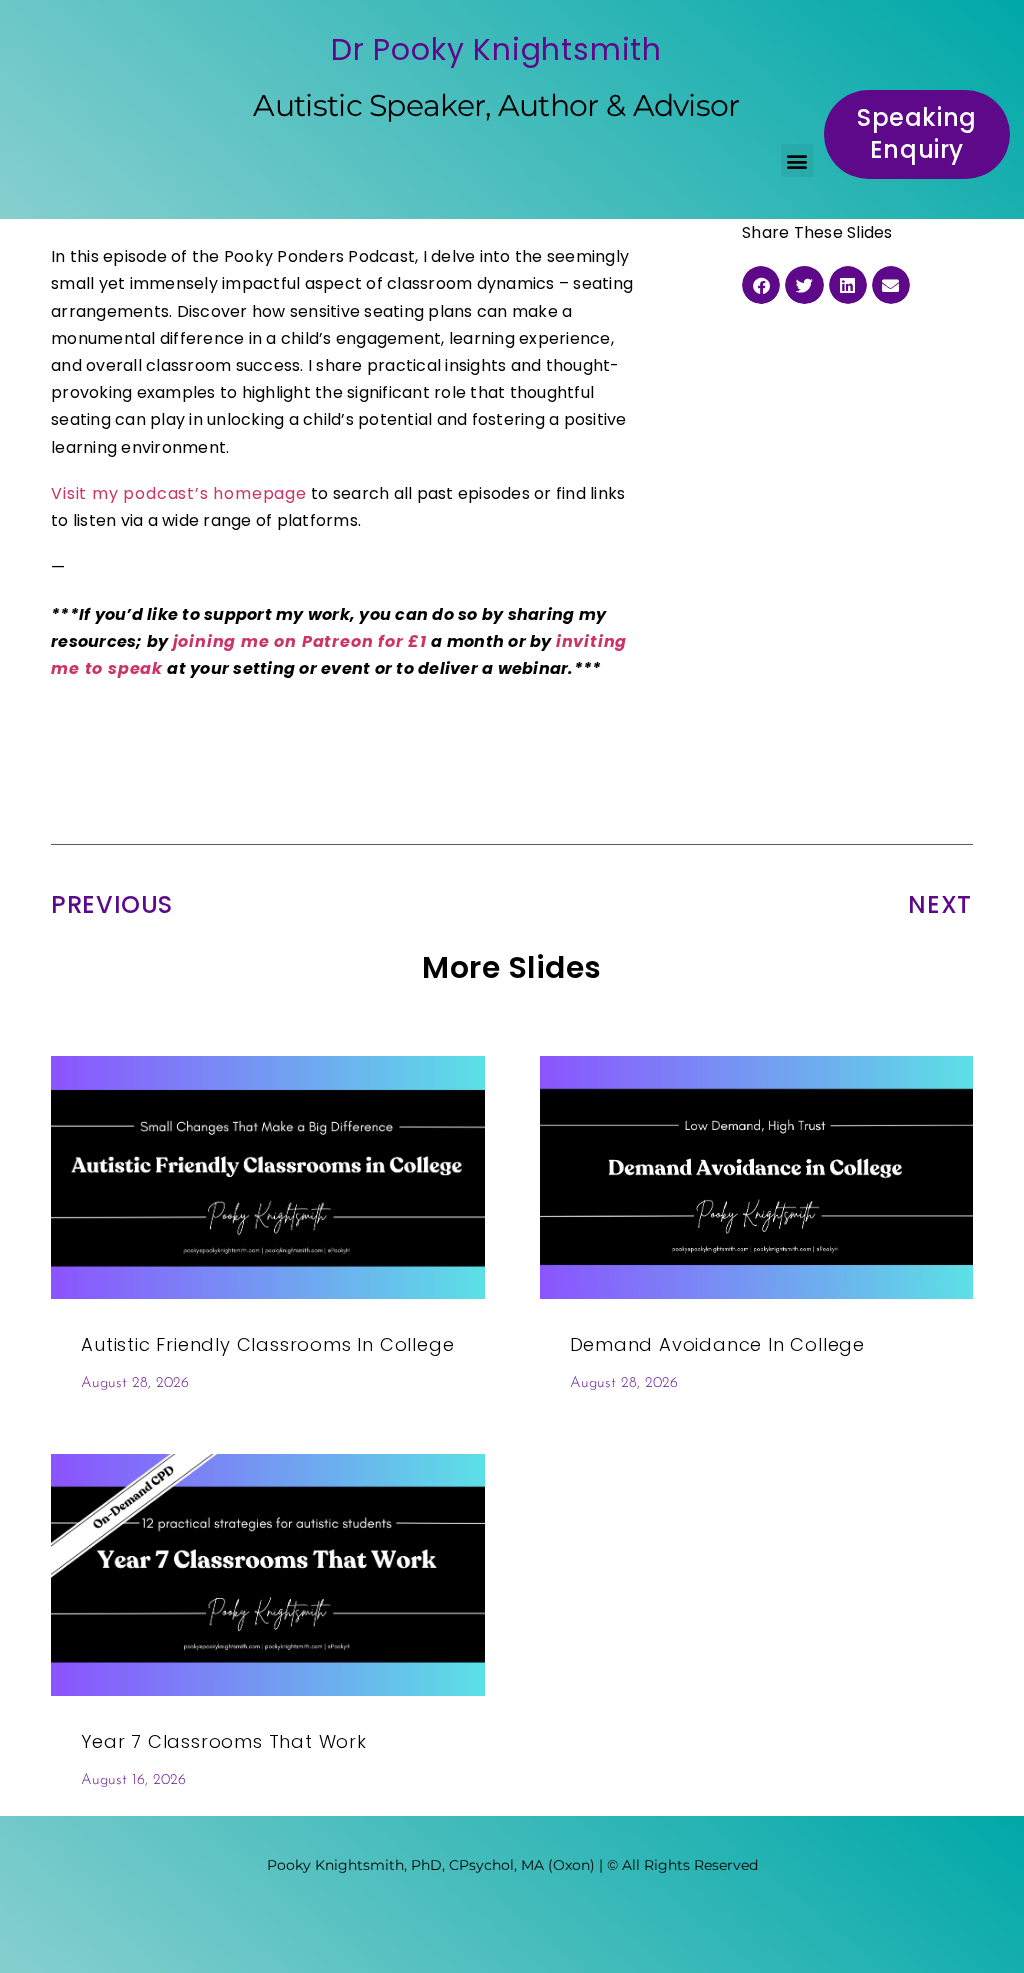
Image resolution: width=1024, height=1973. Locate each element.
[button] (797, 160)
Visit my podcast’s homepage (179, 493)
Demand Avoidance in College (718, 1344)
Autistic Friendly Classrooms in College (267, 1344)
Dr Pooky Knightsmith (496, 49)
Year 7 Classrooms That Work (224, 1741)
